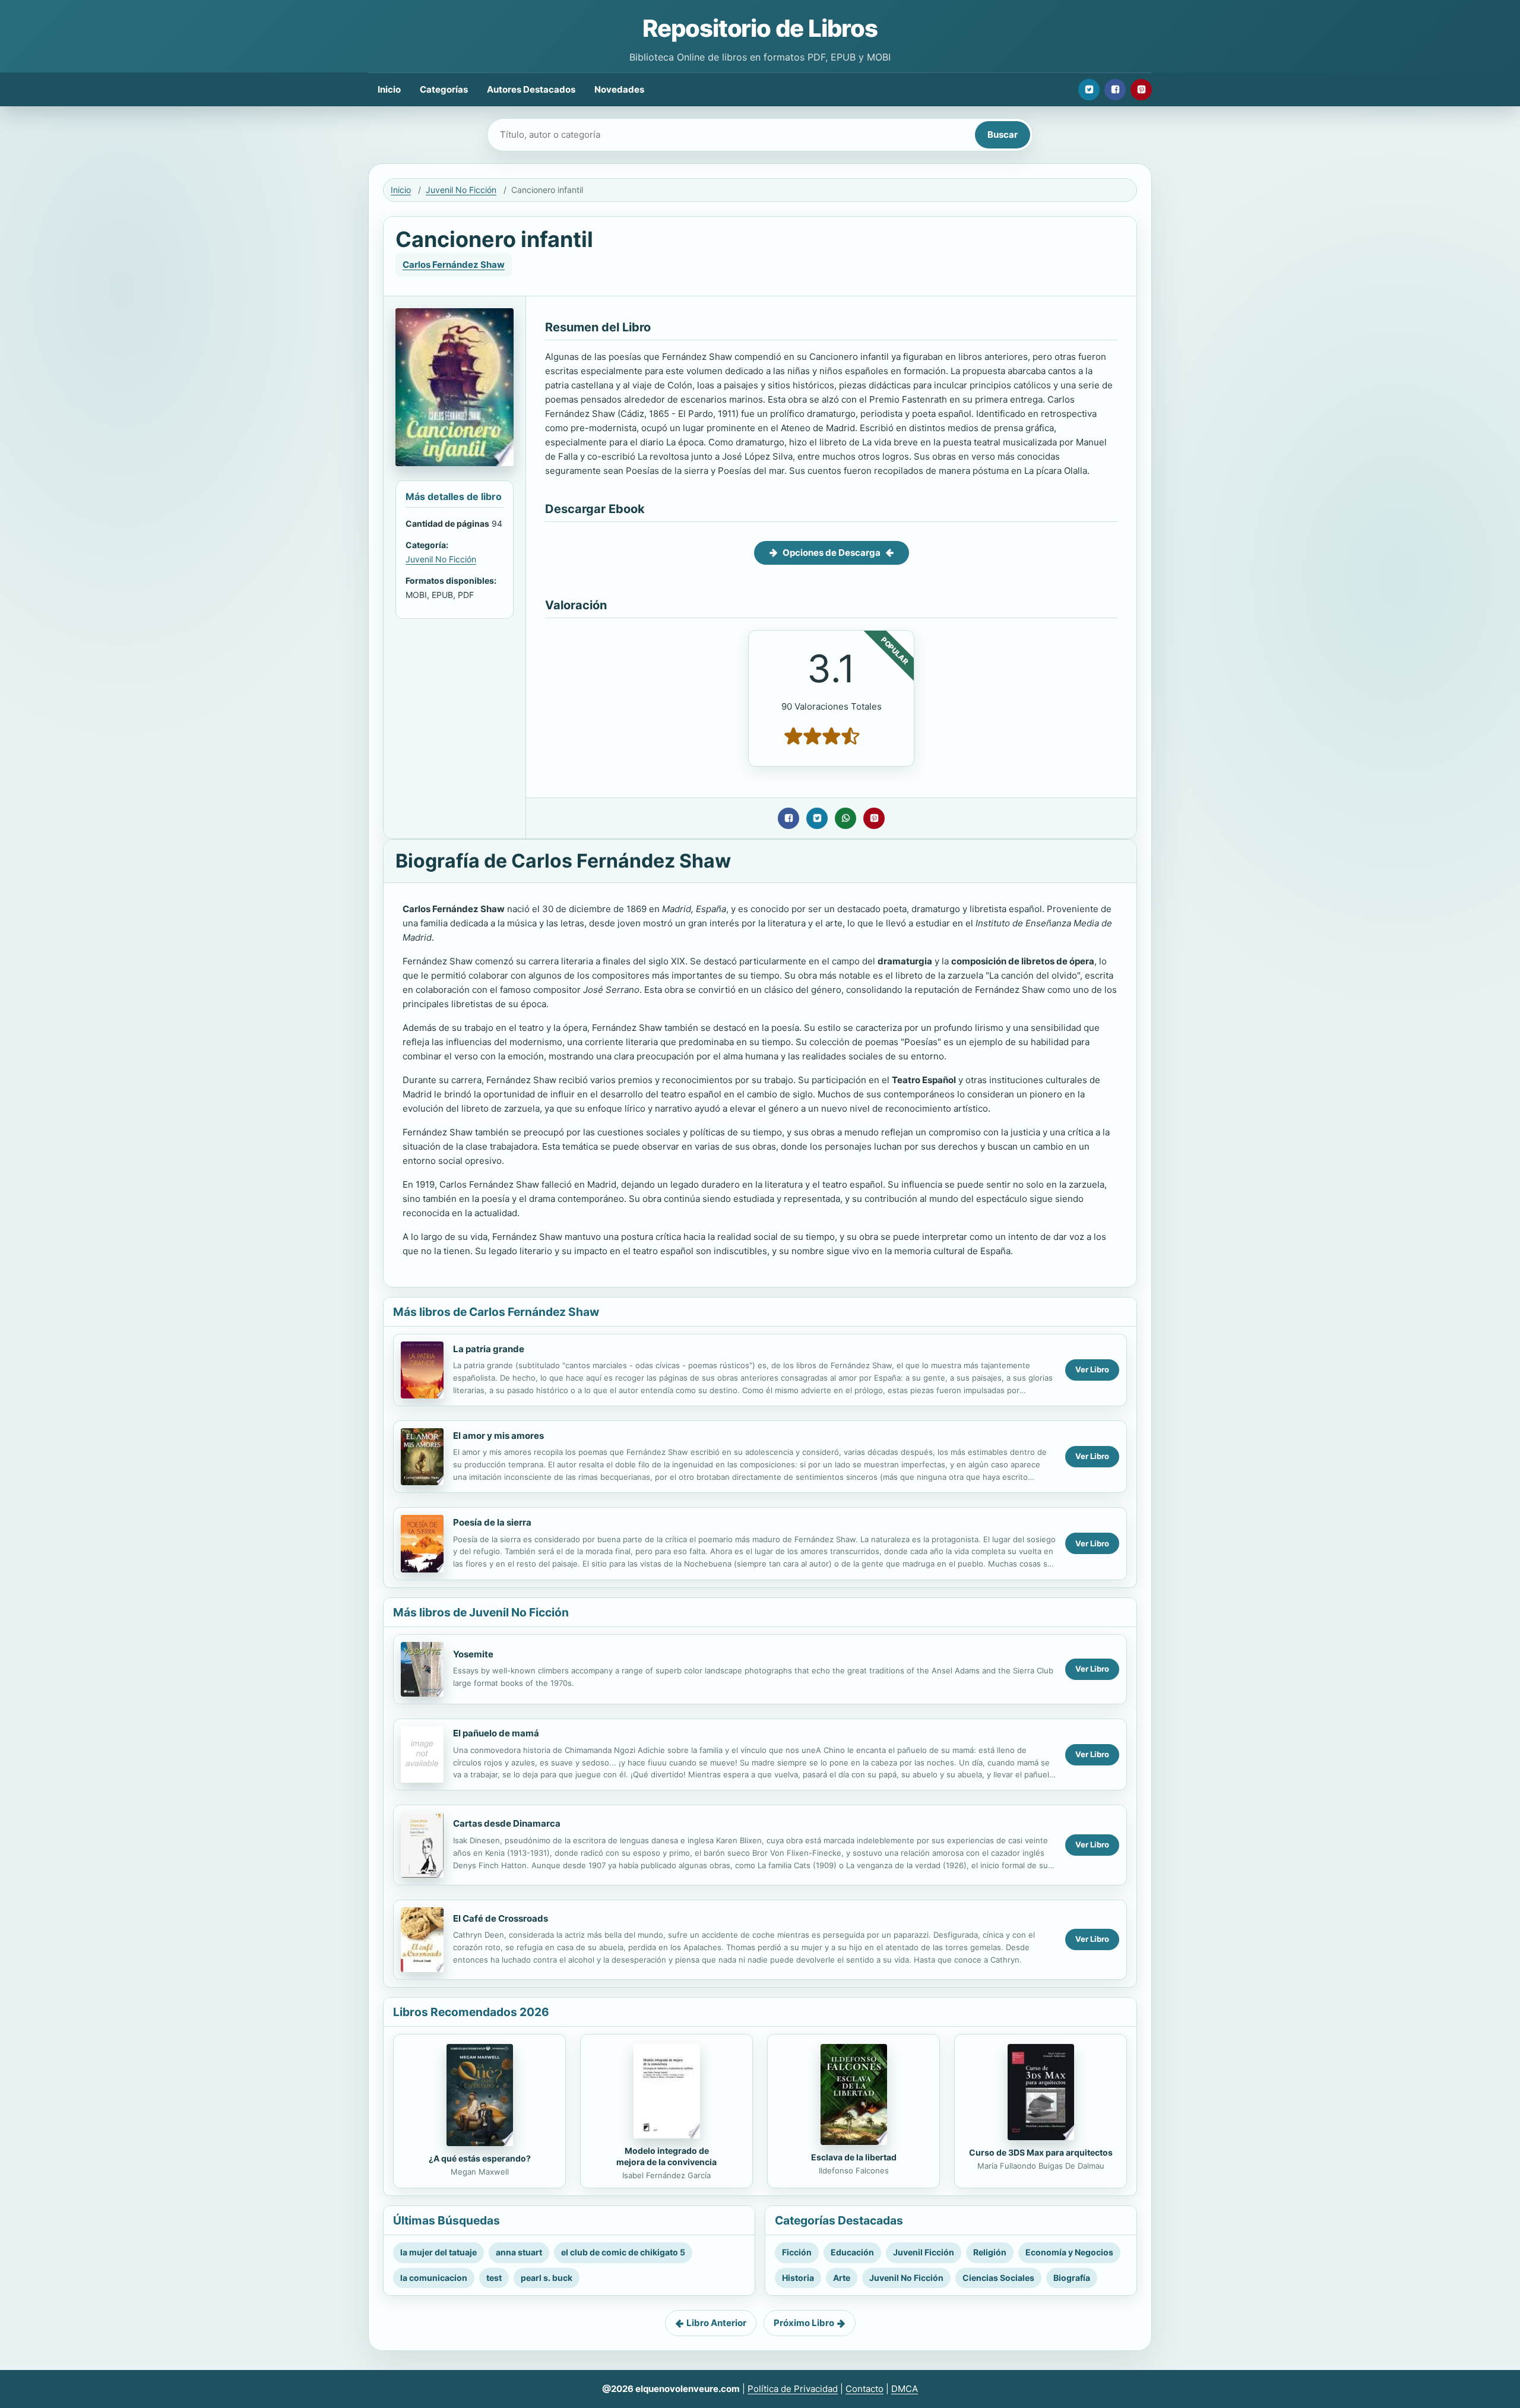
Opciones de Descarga (832, 553)
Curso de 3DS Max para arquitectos (1041, 2152)
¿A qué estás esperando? (480, 2158)
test (494, 2278)
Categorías (444, 89)
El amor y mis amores (498, 1436)
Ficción (797, 2252)
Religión (990, 2252)
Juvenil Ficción (924, 2252)
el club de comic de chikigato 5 (623, 2252)
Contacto (864, 2389)
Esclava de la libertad (854, 2157)
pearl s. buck (547, 2278)
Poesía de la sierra (492, 1522)
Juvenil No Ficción (461, 190)
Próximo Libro (804, 2323)
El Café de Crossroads (501, 1918)
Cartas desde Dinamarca (507, 1823)
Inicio (389, 89)
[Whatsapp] (845, 818)
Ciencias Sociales (998, 2278)
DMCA (905, 2389)
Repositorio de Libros (760, 28)
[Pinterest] (1141, 90)
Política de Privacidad (793, 2389)
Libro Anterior (716, 2323)
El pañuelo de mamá (496, 1733)
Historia (798, 2278)
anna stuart (519, 2252)
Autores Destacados (531, 89)
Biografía (1072, 2278)
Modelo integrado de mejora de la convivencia (666, 2156)
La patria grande (489, 1349)
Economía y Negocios (1069, 2252)
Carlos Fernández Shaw (454, 265)
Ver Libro (1092, 1369)
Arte (842, 2278)
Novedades (619, 89)
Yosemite (473, 1654)
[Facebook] (1115, 90)
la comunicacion (434, 2278)
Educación (852, 2252)
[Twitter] (1089, 90)
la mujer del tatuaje (438, 2252)
